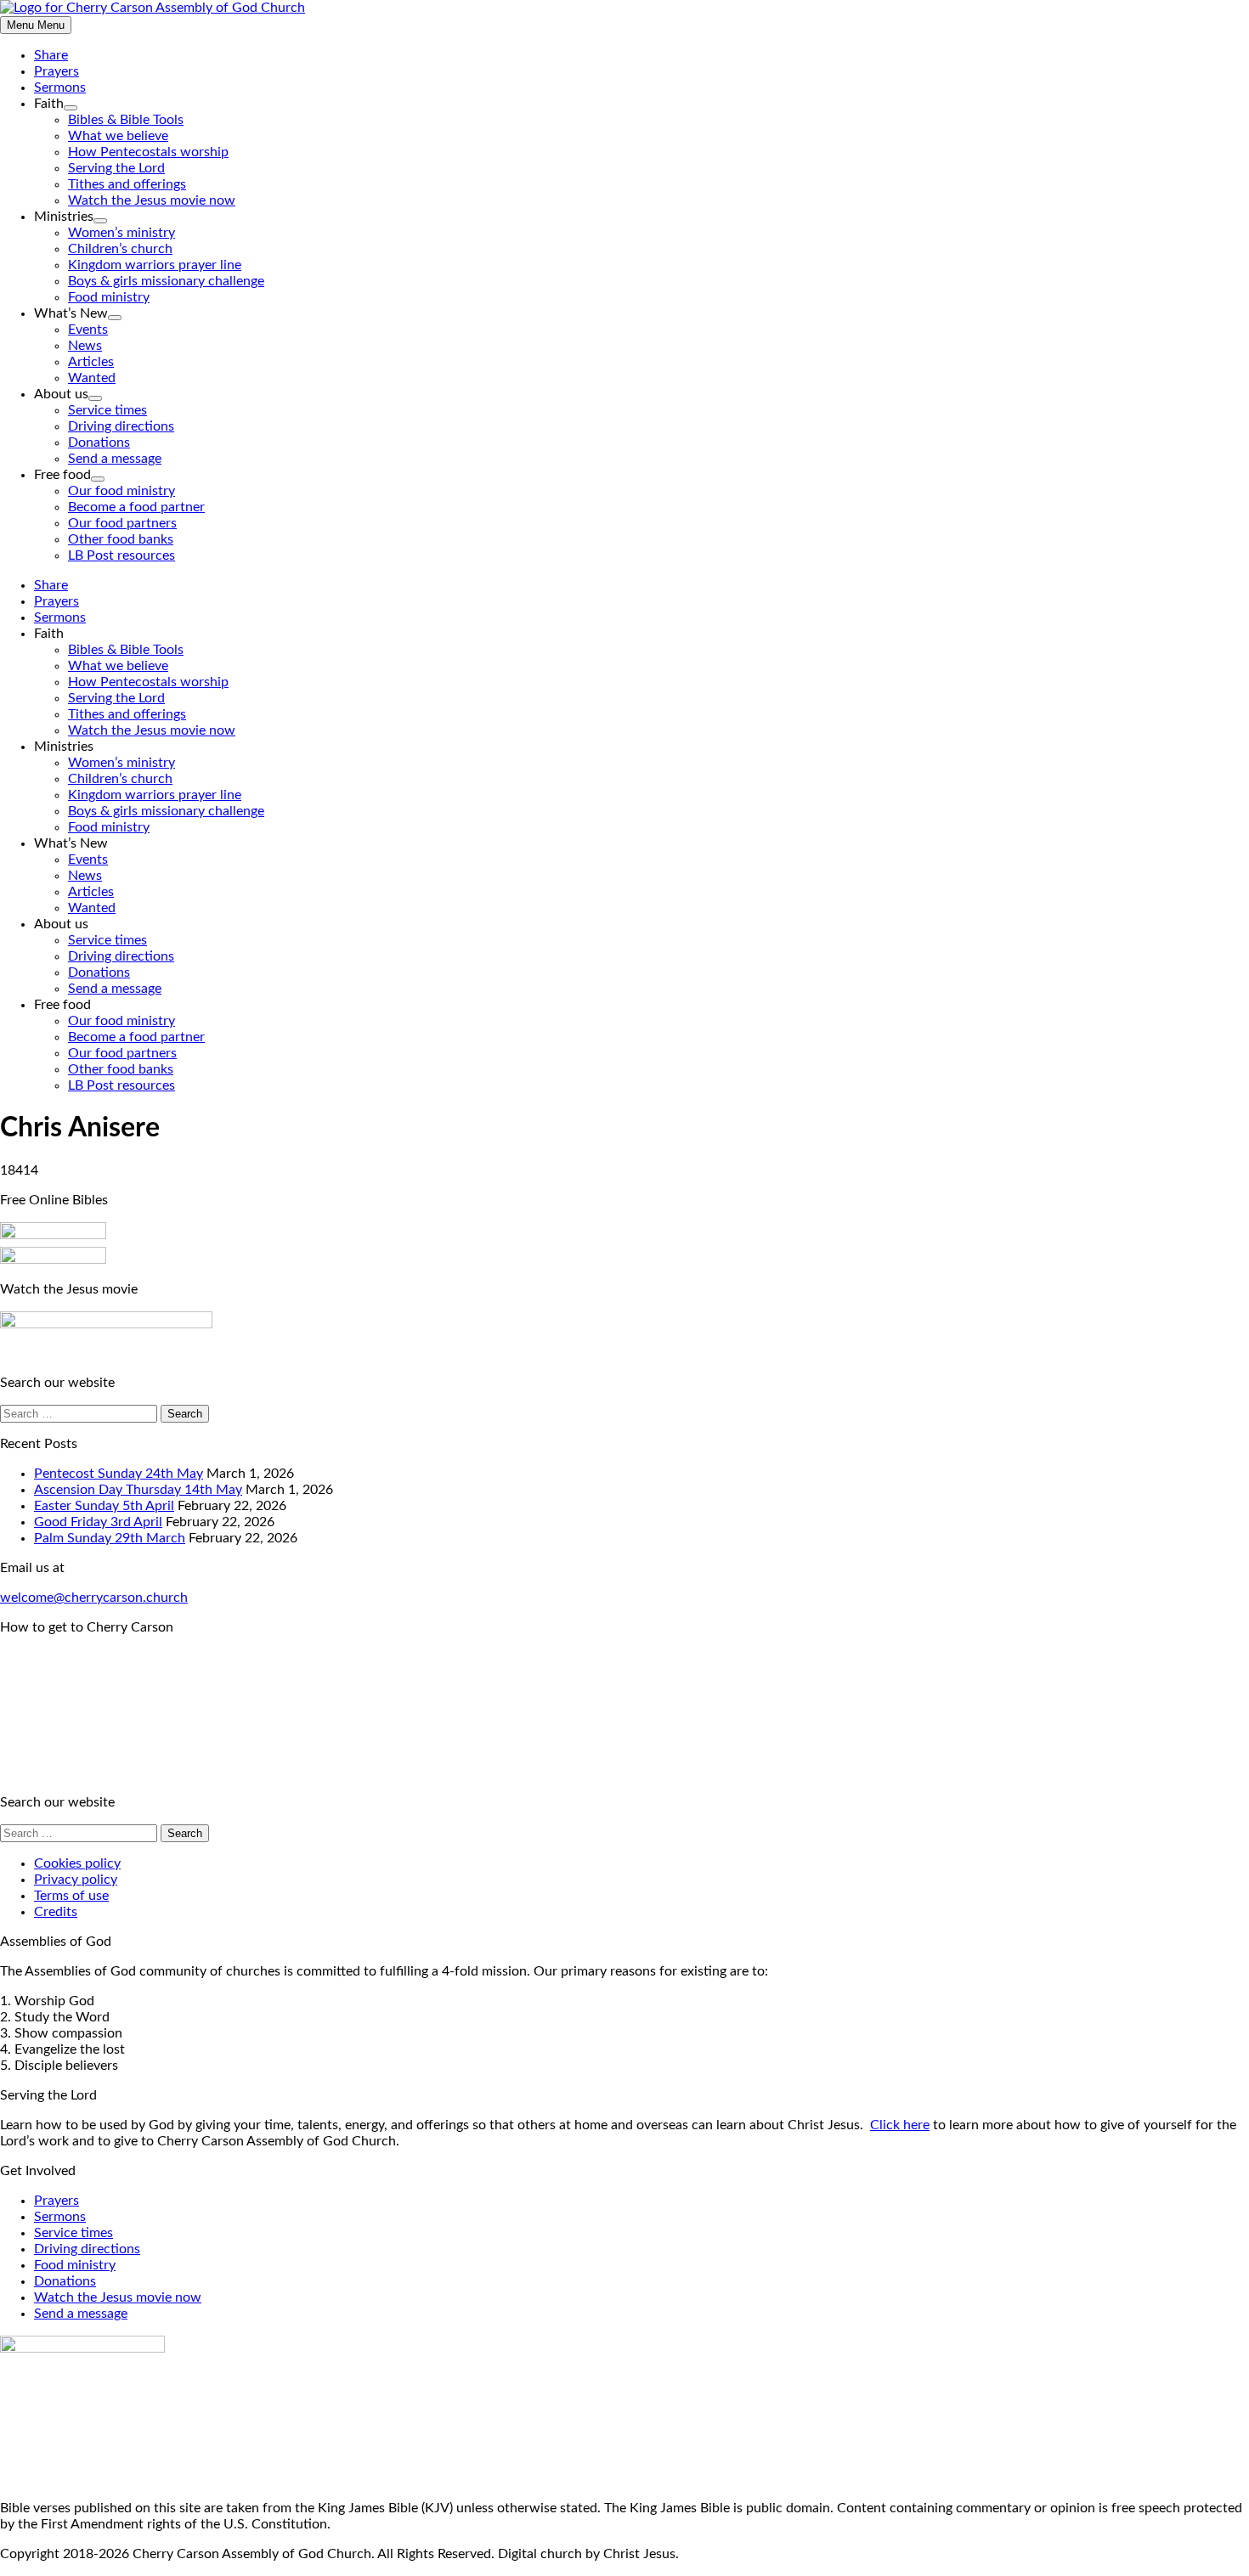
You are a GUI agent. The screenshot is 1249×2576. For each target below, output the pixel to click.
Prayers (57, 71)
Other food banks (121, 539)
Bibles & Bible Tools (126, 120)
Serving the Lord (116, 168)
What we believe (118, 136)
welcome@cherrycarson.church (94, 1598)
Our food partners (122, 523)
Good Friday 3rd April (98, 1522)
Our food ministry (122, 491)
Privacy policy (76, 1880)
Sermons (60, 87)
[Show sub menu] (71, 108)
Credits (56, 1912)
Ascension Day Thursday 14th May (138, 1490)
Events (88, 330)
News (85, 346)
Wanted (92, 378)
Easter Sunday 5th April (104, 1506)
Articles (91, 362)
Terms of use (71, 1896)
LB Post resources (122, 555)
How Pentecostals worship (148, 152)
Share (51, 55)
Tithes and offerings (127, 184)
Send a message (115, 459)
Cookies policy (77, 1863)
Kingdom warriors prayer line (155, 265)
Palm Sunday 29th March (110, 1538)
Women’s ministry (122, 233)
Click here (900, 2125)
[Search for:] (80, 1413)
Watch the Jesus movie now (152, 200)
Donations (99, 442)
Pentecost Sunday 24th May (119, 1474)
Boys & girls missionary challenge (166, 281)
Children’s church (120, 249)
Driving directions (121, 426)
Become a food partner (136, 507)
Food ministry (109, 297)
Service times (107, 410)
